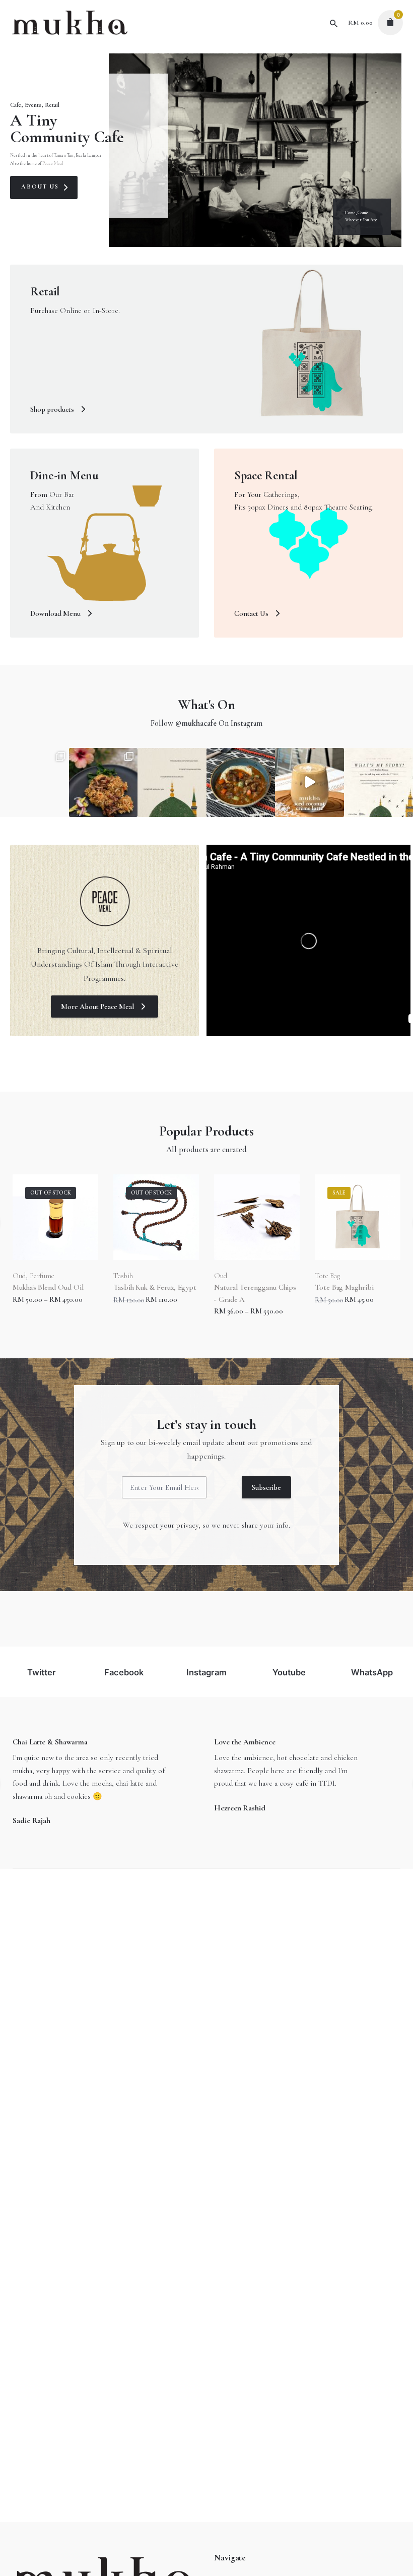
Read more (29, 1309)
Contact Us (252, 613)
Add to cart (231, 1309)
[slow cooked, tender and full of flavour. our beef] (241, 782)
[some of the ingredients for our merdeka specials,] (35, 782)
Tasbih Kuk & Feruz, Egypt (54, 1287)
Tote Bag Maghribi (244, 1287)
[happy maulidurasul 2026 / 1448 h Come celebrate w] (172, 782)
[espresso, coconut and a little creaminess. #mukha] (309, 782)
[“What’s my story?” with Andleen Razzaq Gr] (378, 782)
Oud (120, 1276)
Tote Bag (227, 1276)
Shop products (53, 409)
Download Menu (56, 613)
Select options (135, 1321)
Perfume (344, 1276)
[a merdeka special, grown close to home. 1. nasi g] (104, 782)
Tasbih (22, 1276)
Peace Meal (53, 164)
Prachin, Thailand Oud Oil (355, 1287)
